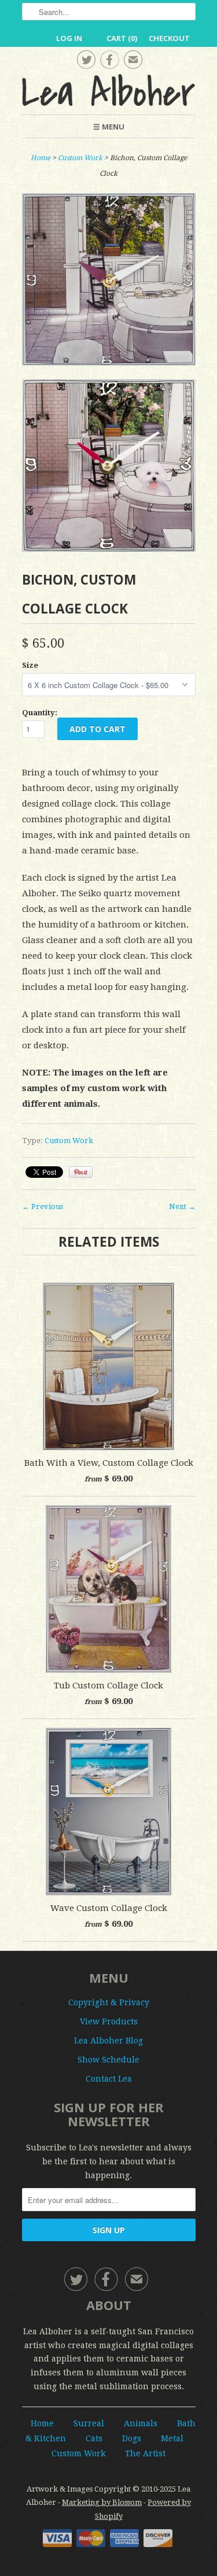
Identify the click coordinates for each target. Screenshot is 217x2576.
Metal (172, 2438)
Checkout (169, 38)
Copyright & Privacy (109, 2002)
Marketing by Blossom (102, 2502)
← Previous (43, 1206)
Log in (69, 38)
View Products (109, 2021)
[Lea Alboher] (109, 90)
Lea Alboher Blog (108, 2041)
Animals (141, 2423)
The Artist (145, 2453)
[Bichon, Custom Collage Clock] (109, 282)
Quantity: (40, 713)
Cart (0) (122, 38)
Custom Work (80, 158)
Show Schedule (108, 2060)
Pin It (81, 1172)
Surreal (89, 2423)
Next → (182, 1206)
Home (42, 2423)
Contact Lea (109, 2079)
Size (30, 665)
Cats (94, 2438)
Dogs (132, 2438)
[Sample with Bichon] (109, 468)
